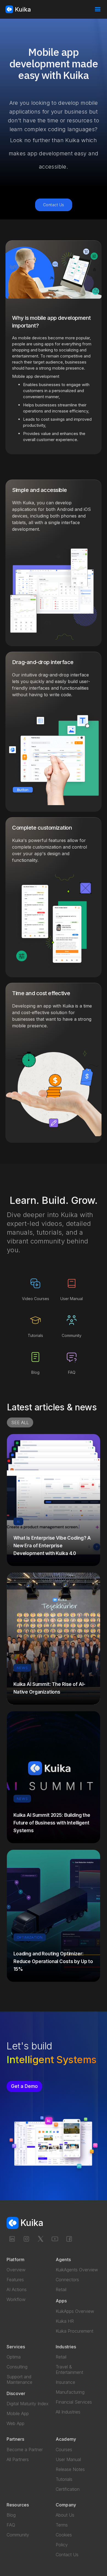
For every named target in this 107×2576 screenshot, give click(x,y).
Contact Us (54, 205)
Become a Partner (25, 2450)
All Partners (18, 2459)
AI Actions (17, 2289)
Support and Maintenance (19, 2379)
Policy (62, 2545)
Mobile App (18, 2413)
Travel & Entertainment (69, 2369)
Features (15, 2280)
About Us (65, 2515)
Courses (64, 2450)
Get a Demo (24, 2086)
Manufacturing (70, 2392)
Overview (16, 2270)
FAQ (11, 2525)
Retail (61, 2289)
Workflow (16, 2299)
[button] (98, 9)
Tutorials (64, 2479)
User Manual (68, 2459)
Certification (68, 2489)
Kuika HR (65, 2321)
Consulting (17, 2367)
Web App (16, 2423)
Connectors (67, 2280)
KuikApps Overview (75, 2311)
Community (18, 2535)
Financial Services (74, 2402)
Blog (11, 2515)
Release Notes (70, 2469)
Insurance (65, 2382)
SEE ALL (20, 1422)
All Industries (68, 2412)
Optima (14, 2357)
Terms (62, 2525)
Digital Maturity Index (28, 2404)
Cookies (64, 2535)
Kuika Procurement (74, 2331)
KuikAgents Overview (77, 2270)
